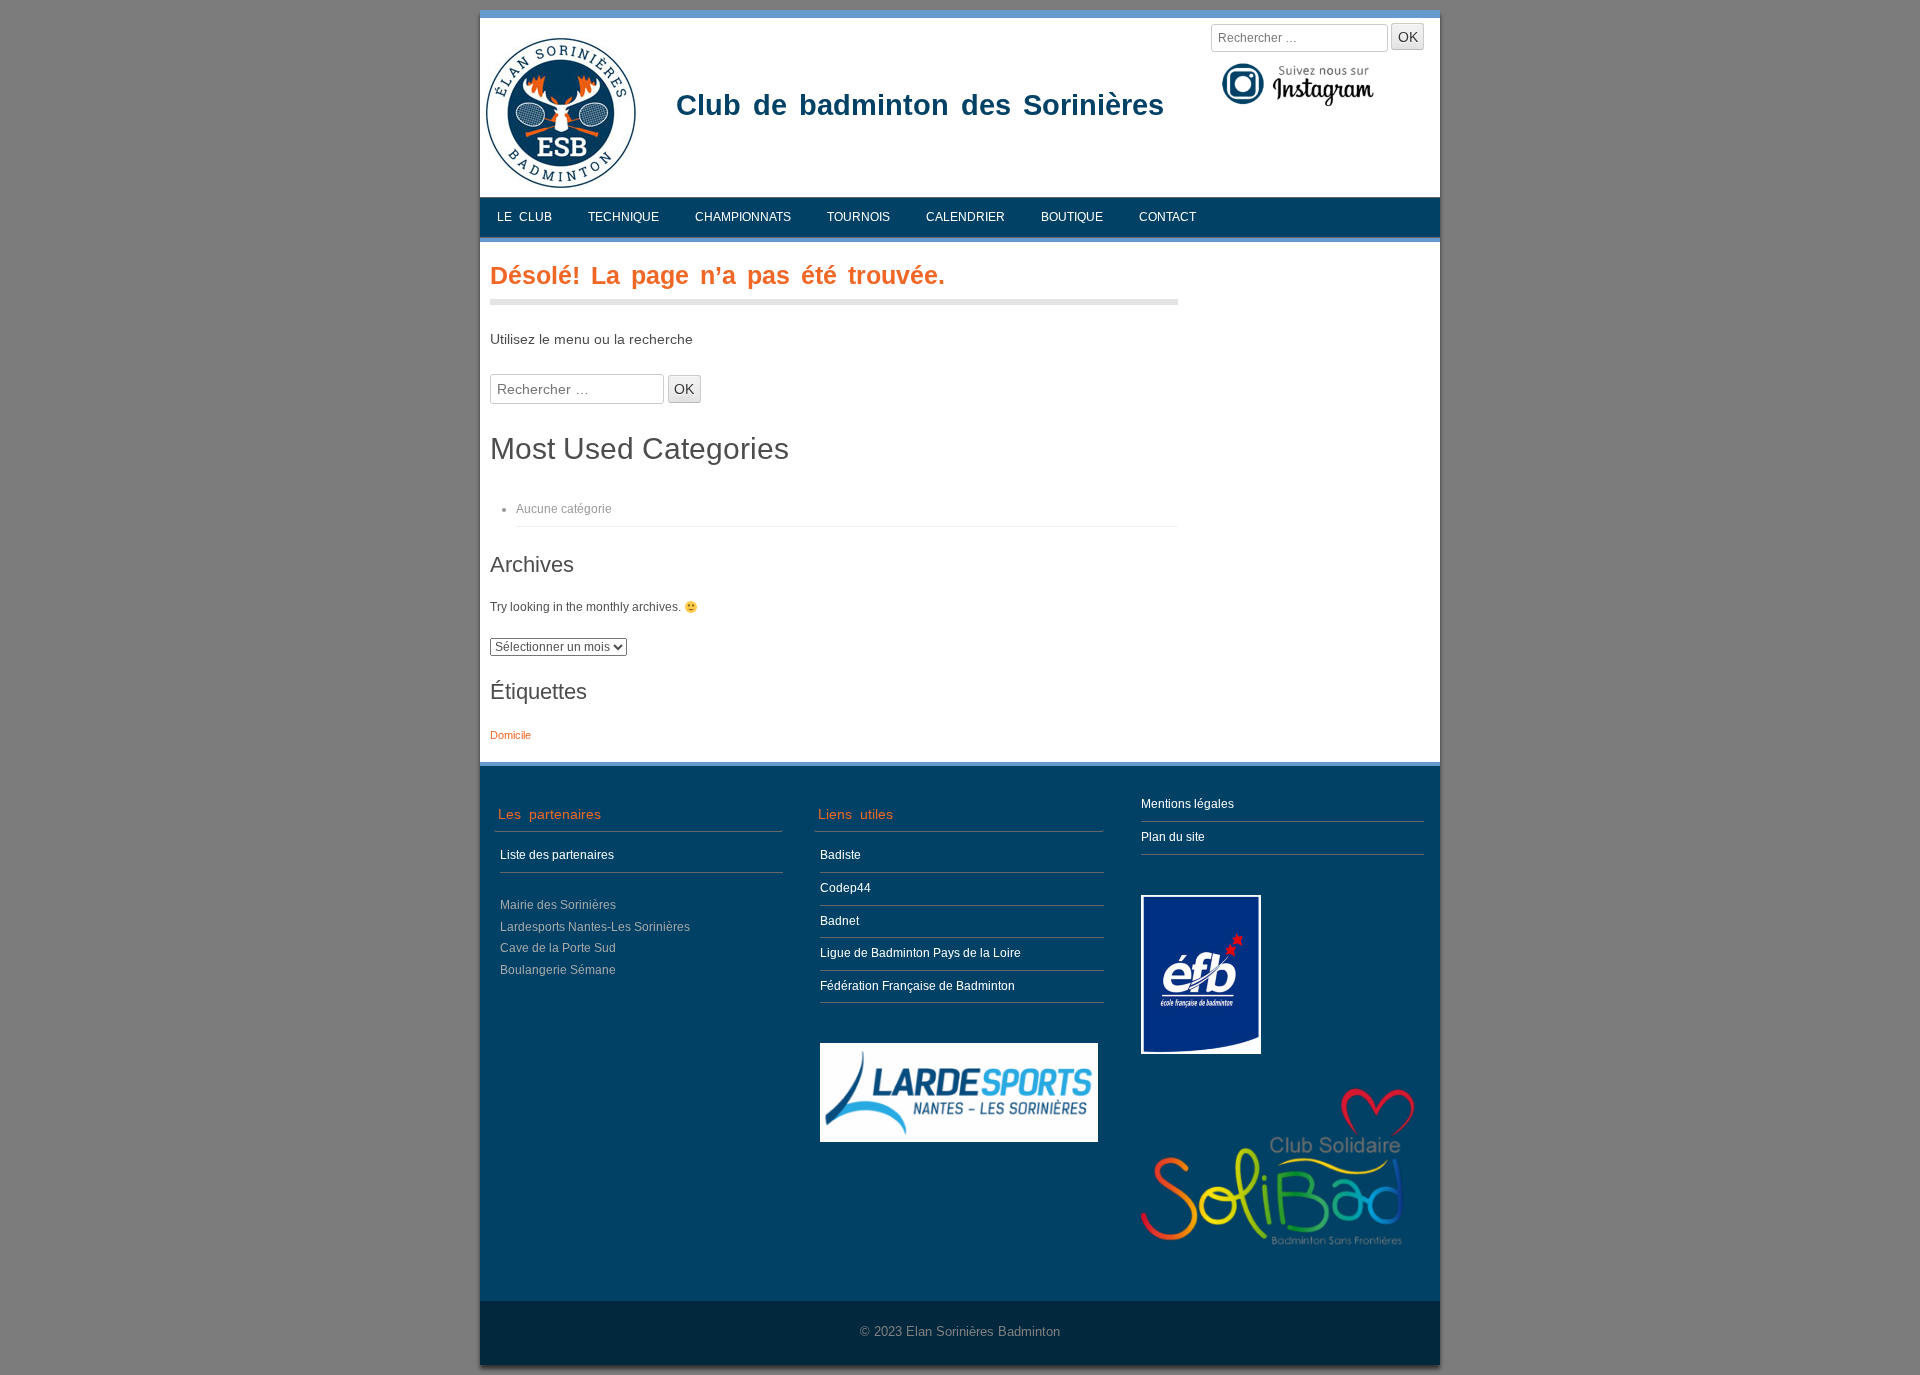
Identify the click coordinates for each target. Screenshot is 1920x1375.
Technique (623, 217)
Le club (524, 217)
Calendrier (965, 217)
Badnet (839, 921)
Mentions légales (1187, 804)
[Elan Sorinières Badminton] (561, 183)
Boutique (1072, 217)
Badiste (840, 855)
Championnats (743, 217)
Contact (1167, 217)
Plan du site (1173, 837)
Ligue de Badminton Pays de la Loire (920, 953)
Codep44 (845, 888)
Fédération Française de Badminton (917, 986)
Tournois (858, 217)
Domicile (510, 735)
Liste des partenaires (557, 855)
